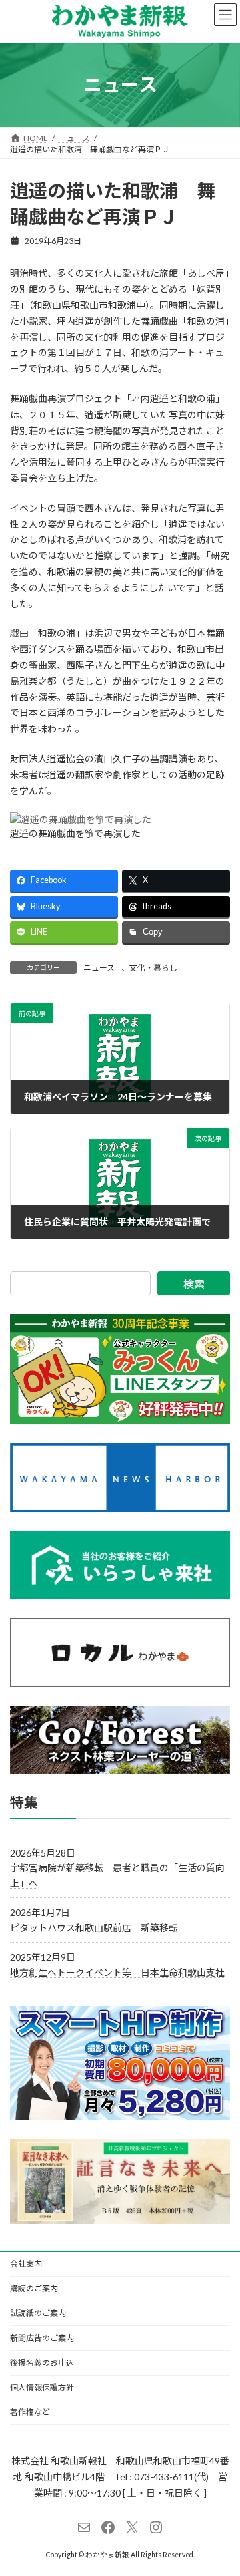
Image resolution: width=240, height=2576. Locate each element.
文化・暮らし (153, 968)
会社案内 (26, 2264)
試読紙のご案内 (38, 2313)
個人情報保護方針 (42, 2387)
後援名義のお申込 (42, 2363)
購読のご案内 (34, 2288)
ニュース (99, 968)
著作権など (30, 2412)
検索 (194, 1284)
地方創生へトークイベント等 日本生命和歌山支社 (117, 1972)
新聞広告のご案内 (42, 2338)
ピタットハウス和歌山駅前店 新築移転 (94, 1928)
